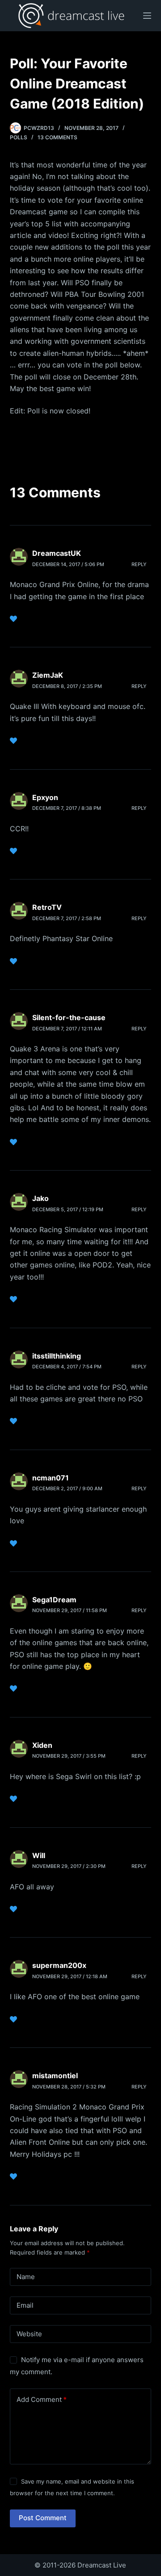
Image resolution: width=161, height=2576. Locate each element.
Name (26, 2277)
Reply (139, 564)
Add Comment (42, 2399)
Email (25, 2305)
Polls (19, 137)
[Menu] (147, 16)
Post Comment (43, 2518)
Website (29, 2334)
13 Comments (57, 137)
